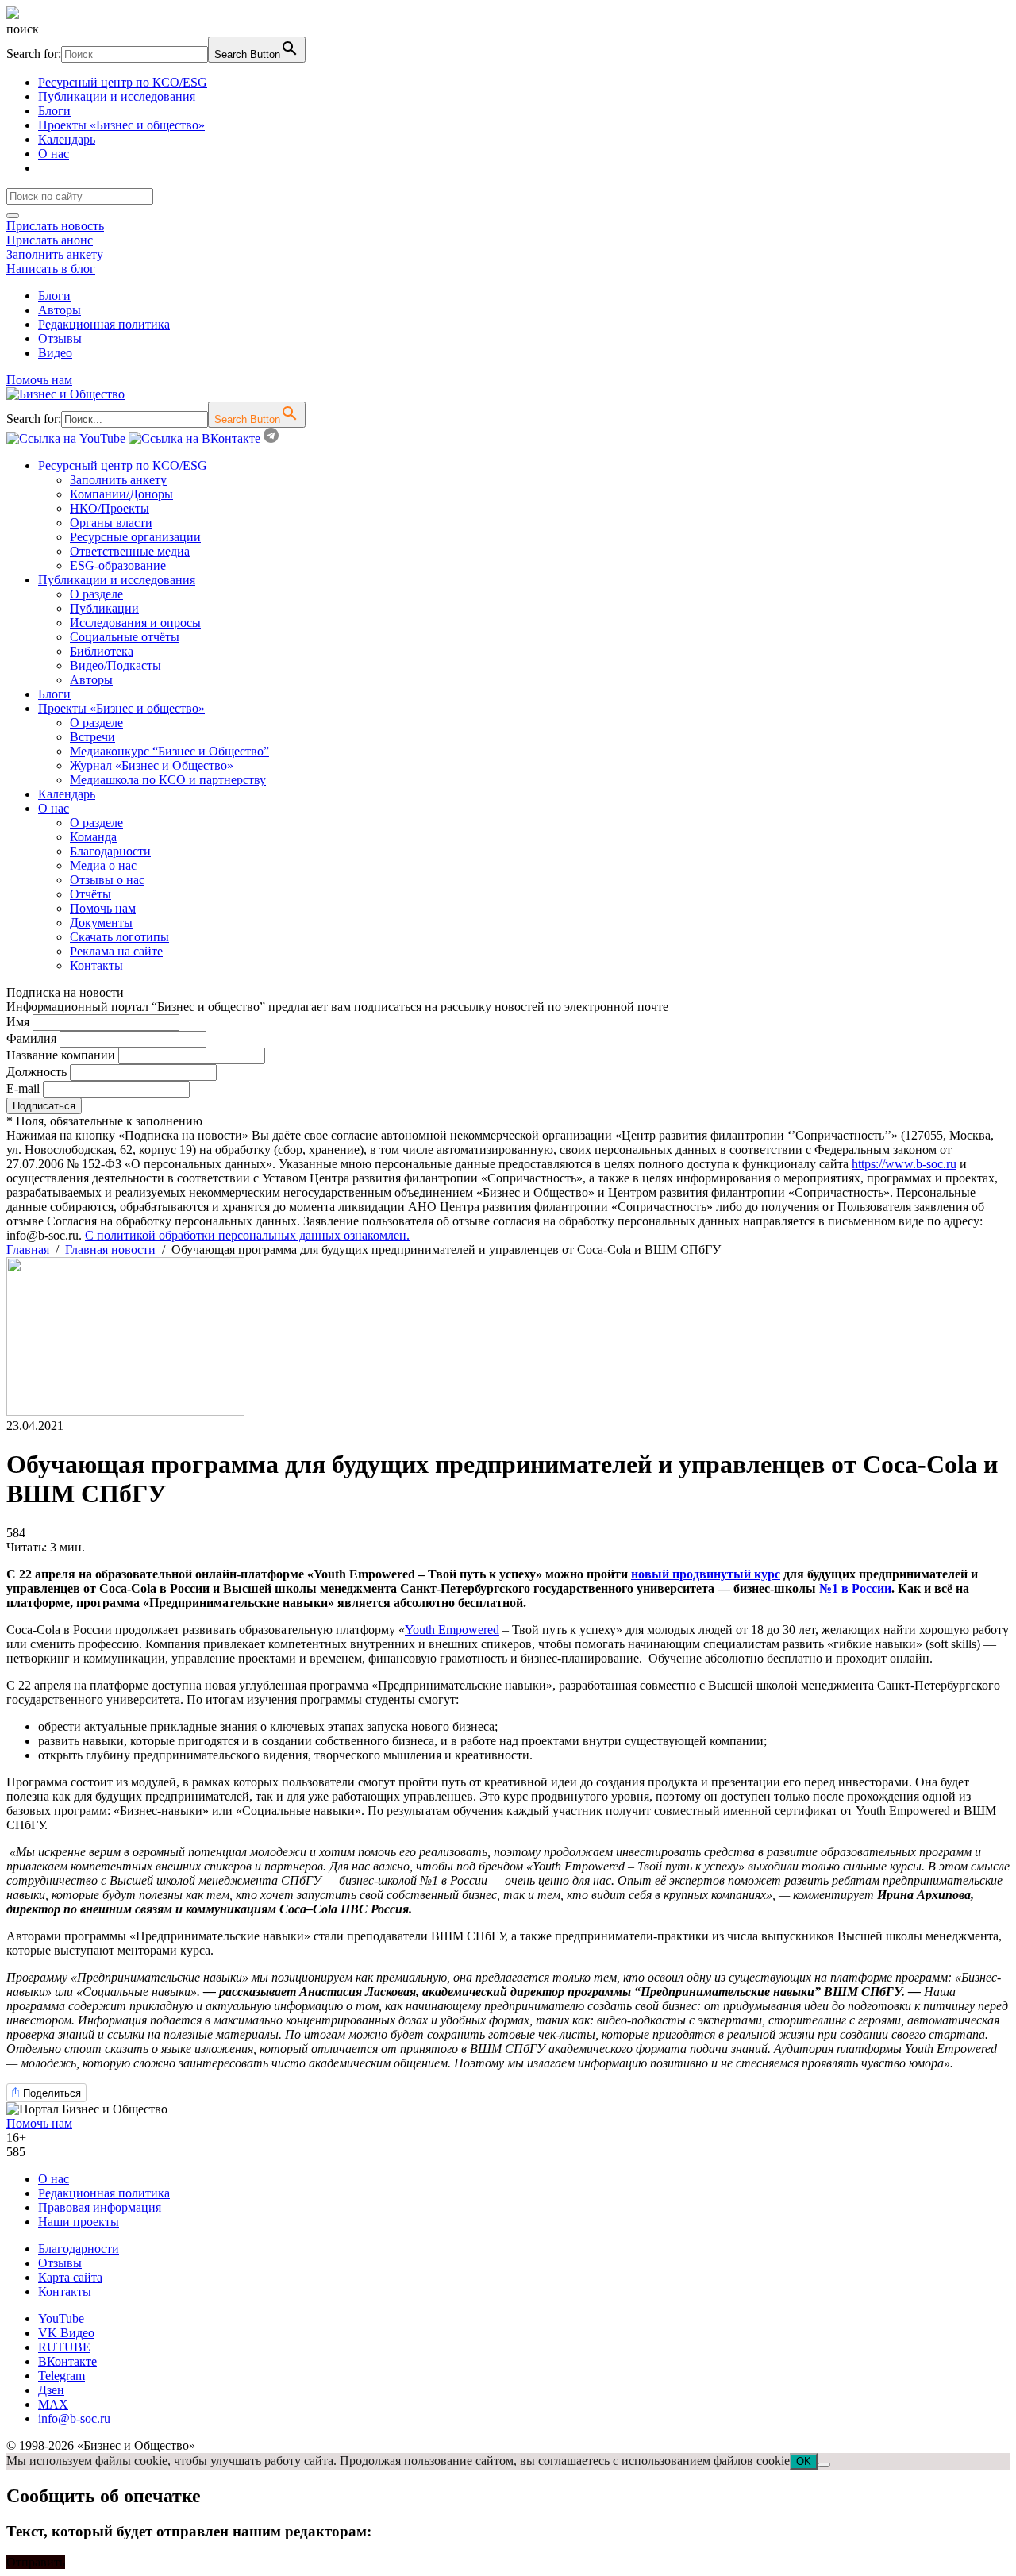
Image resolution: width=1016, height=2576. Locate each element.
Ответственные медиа (130, 551)
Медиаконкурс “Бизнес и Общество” (169, 751)
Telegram (62, 2376)
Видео (55, 353)
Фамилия (31, 1038)
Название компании (61, 1055)
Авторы (60, 310)
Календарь (67, 139)
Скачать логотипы (119, 937)
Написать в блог (51, 269)
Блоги (54, 111)
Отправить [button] (36, 2562)
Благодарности (110, 851)
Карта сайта (70, 2277)
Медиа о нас (103, 865)
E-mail (23, 1088)
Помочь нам (39, 380)
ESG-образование (118, 565)
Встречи (92, 737)
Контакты (96, 965)
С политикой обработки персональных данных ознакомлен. (247, 1235)
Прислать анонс (50, 240)
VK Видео (66, 2333)
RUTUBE (64, 2347)
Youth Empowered (452, 1630)
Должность (37, 1072)
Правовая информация (100, 2207)
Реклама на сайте (116, 951)
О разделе (96, 594)
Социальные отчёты (125, 637)
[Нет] (824, 2465)
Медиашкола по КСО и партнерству (168, 780)
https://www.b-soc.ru (904, 1164)
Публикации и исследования (117, 96)
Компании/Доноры (121, 494)
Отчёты (90, 894)
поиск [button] (23, 29)
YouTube (61, 2318)
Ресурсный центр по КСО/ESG (123, 82)
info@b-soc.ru (74, 2418)
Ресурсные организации (135, 537)
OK (804, 2461)
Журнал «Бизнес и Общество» (152, 765)
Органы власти (111, 523)
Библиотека (102, 651)
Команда (93, 837)
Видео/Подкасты (115, 665)
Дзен (51, 2390)
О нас (54, 154)
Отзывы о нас (107, 880)
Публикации (104, 608)
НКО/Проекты (110, 508)
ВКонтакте (67, 2361)
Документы (101, 923)
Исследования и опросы (135, 623)
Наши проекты (79, 2222)
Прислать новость (55, 226)
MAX (53, 2404)
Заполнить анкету (55, 254)
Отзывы (60, 338)
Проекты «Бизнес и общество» (121, 125)
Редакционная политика (104, 324)
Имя (18, 1022)
